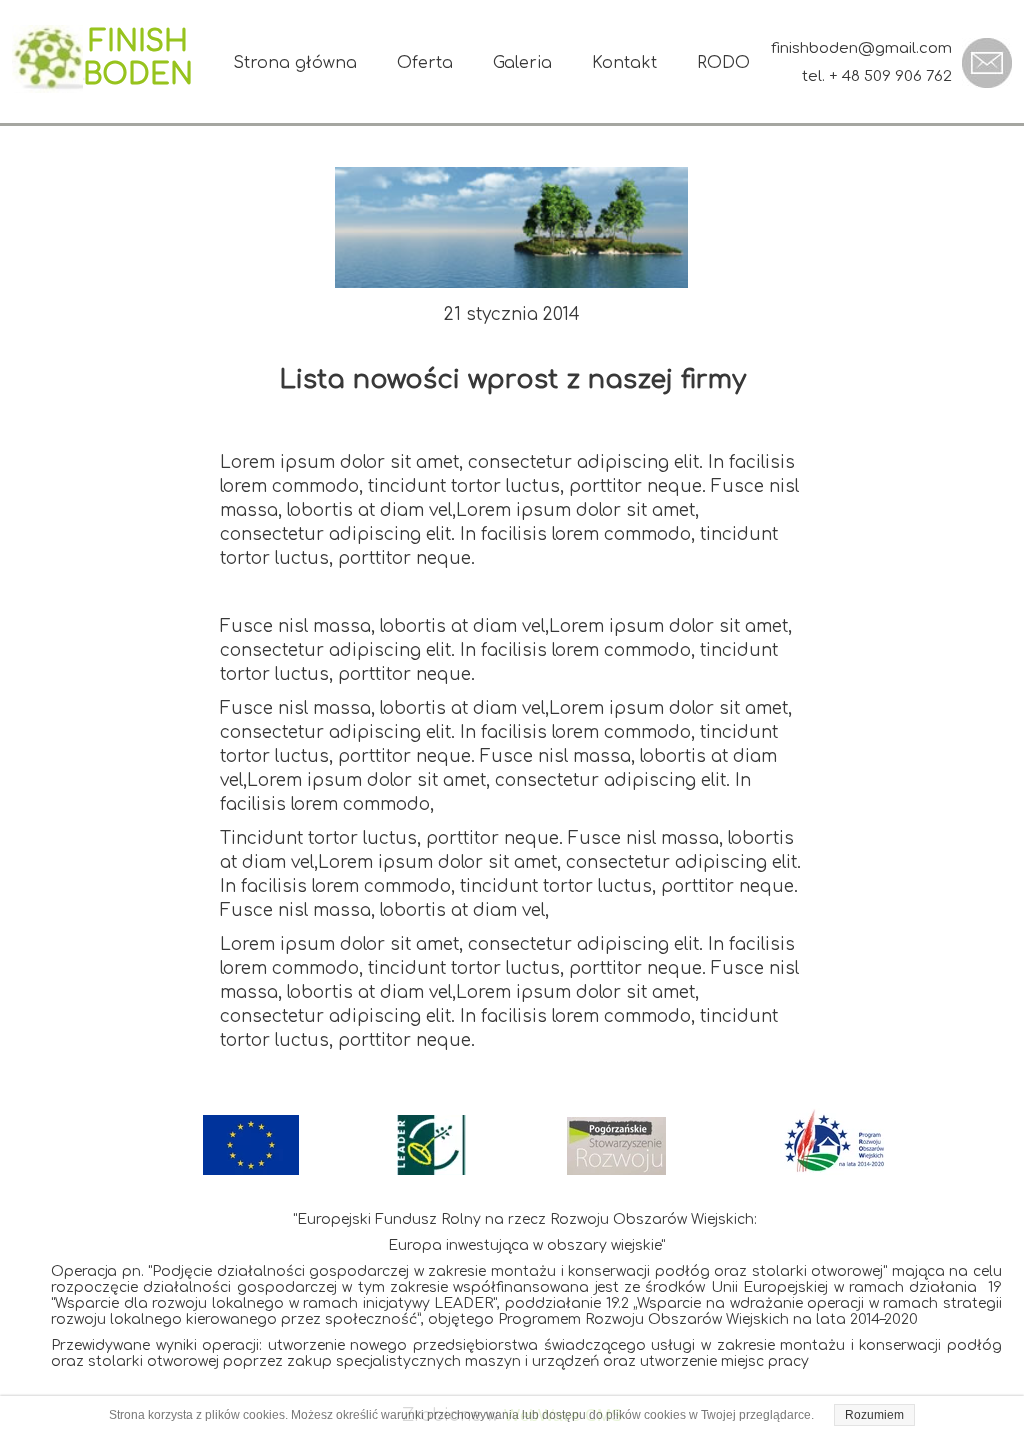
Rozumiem (874, 1415)
